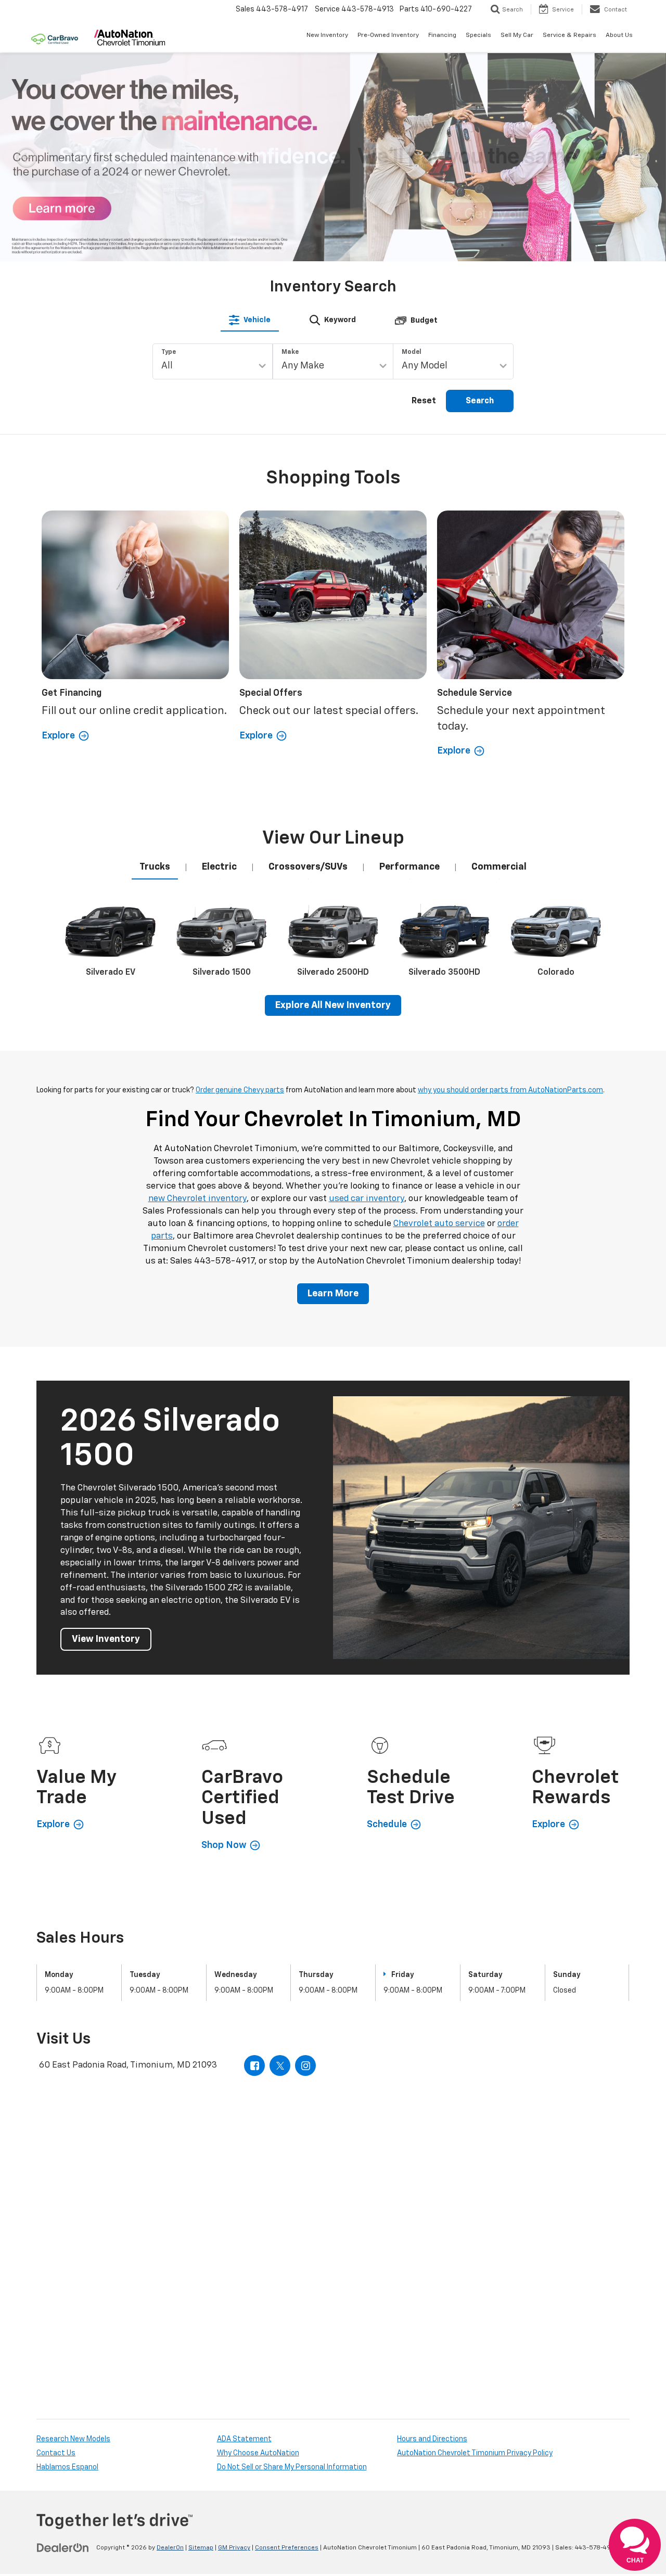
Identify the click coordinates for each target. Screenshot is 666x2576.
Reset (424, 401)
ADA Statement (244, 2439)
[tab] (250, 320)
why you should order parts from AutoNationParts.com (510, 1090)
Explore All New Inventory (333, 1005)
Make (290, 352)
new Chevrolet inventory (197, 1199)
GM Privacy (234, 2548)
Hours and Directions (432, 2439)
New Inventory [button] (327, 35)
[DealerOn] (63, 2547)
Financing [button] (442, 35)
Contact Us (56, 2453)
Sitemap (201, 2548)
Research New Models (73, 2439)
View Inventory (106, 1639)
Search (480, 401)
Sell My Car (517, 35)
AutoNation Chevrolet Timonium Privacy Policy (475, 2453)
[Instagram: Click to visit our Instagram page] (305, 2065)
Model (412, 352)
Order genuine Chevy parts (240, 1090)
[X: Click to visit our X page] (280, 2065)
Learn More (333, 1294)
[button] (253, 249)
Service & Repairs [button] (569, 35)
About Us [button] (619, 35)
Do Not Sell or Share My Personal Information (292, 2467)
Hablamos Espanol (67, 2467)
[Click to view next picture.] (639, 157)
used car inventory (367, 1199)
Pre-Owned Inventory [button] (388, 35)
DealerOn (170, 2548)
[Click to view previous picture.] (27, 157)
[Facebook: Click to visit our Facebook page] (254, 2065)
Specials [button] (478, 35)
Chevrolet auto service (439, 1224)
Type (169, 352)
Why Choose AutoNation (258, 2453)
